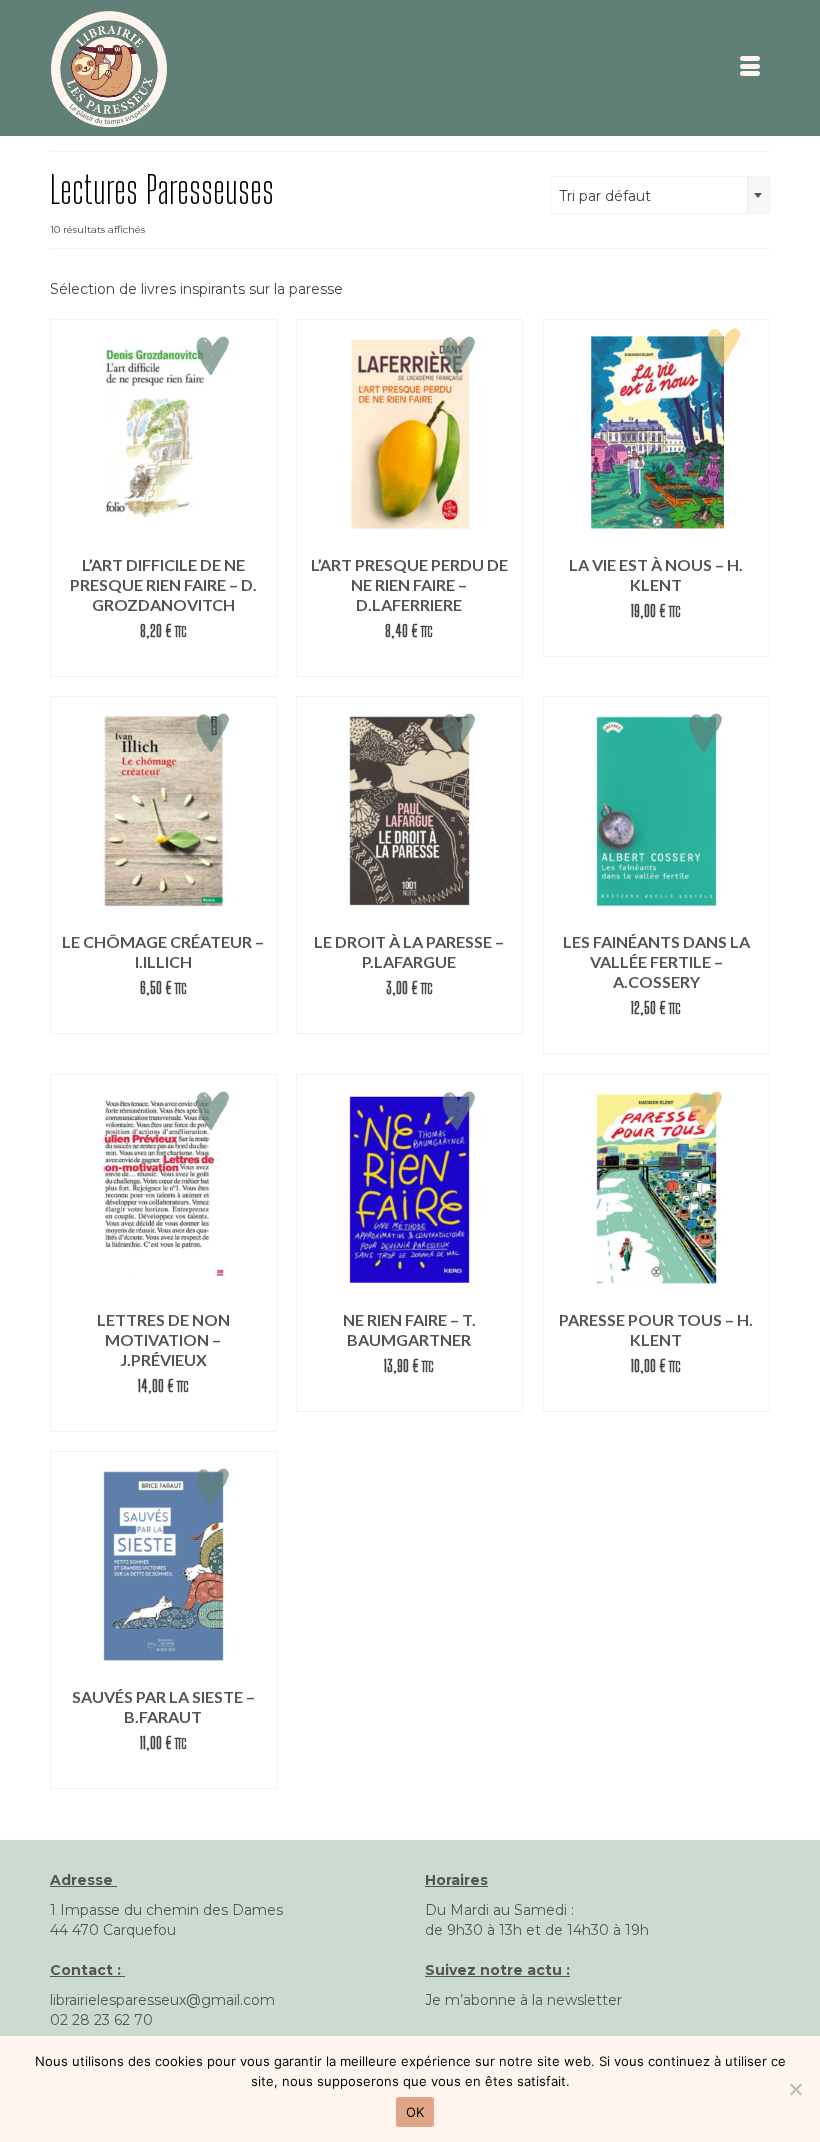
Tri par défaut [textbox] (605, 196)
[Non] (795, 2089)
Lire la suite (163, 661)
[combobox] (660, 195)
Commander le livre (656, 641)
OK (415, 2112)
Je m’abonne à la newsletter (523, 2000)
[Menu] (750, 68)
